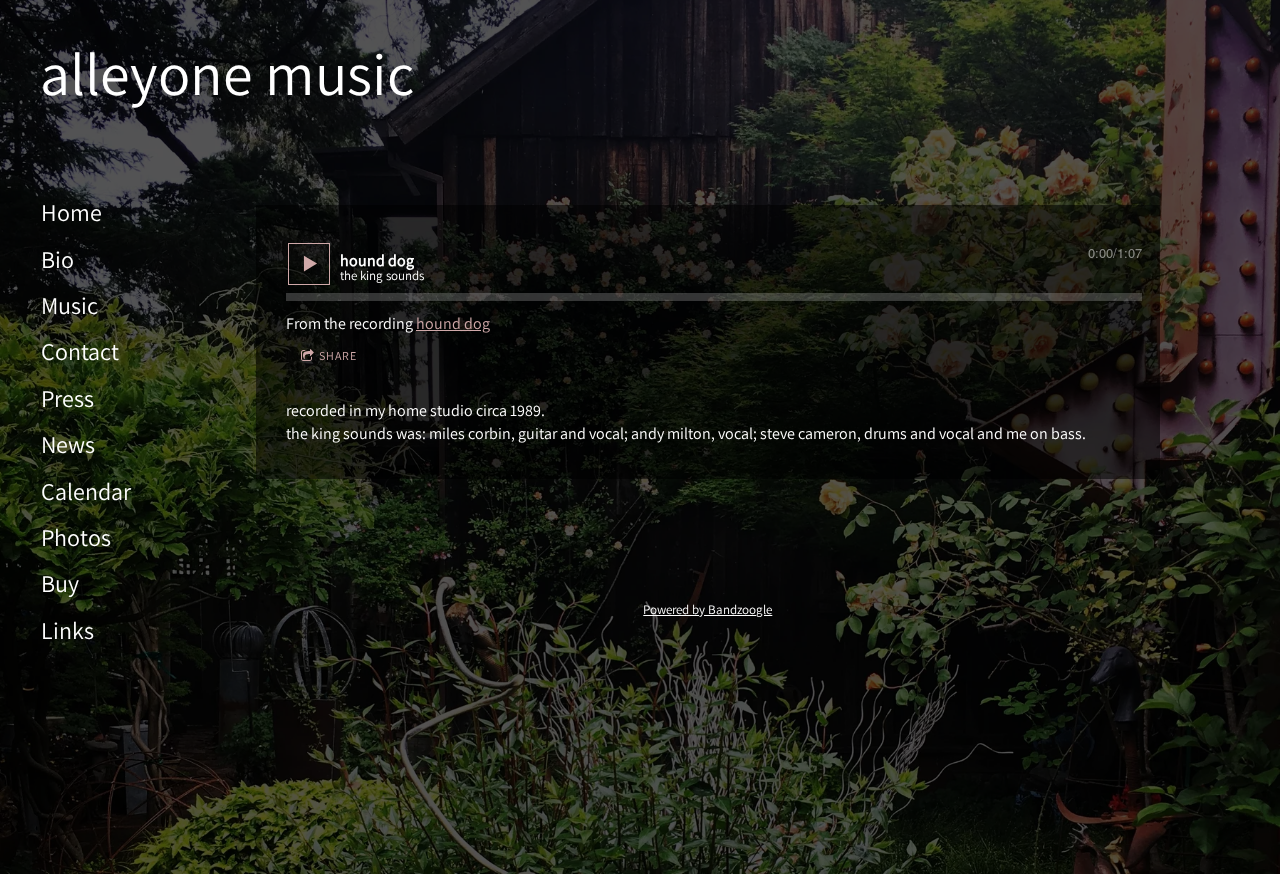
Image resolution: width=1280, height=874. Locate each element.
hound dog (453, 323)
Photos (76, 537)
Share (338, 355)
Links (67, 630)
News (68, 444)
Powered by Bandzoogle (707, 609)
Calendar (86, 491)
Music (69, 305)
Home (71, 212)
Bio (57, 259)
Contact (80, 351)
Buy (60, 583)
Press (67, 398)
